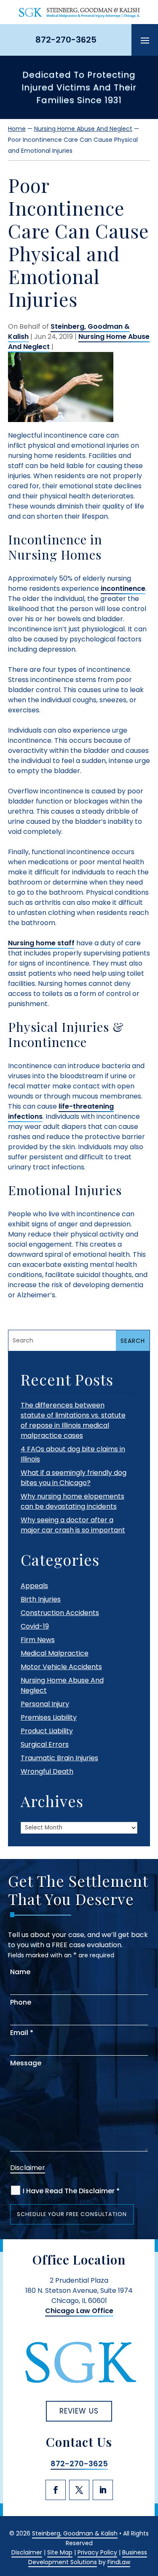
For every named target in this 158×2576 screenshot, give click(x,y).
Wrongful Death (47, 1771)
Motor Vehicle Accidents (61, 1667)
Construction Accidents (60, 1613)
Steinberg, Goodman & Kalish (75, 2533)
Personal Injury (45, 1704)
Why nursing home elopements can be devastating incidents (72, 1501)
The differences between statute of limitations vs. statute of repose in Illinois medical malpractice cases (73, 1420)
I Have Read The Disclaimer (71, 2191)
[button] (145, 40)
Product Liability (47, 1731)
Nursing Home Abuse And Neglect (79, 342)
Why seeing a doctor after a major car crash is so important (73, 1525)
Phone (21, 2002)
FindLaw (119, 2562)
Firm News (38, 1640)
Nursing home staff (41, 943)
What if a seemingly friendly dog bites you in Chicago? (74, 1478)
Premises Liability (49, 1717)
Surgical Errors (45, 1744)
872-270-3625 (66, 40)
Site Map (60, 2552)
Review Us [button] (79, 2411)
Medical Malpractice (55, 1653)
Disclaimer (28, 2168)
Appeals (34, 1586)
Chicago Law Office (79, 2311)
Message (26, 2063)
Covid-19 (35, 1626)
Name (20, 1972)
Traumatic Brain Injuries (59, 1758)
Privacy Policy (97, 2552)
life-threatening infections (61, 1111)
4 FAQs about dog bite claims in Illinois (73, 1454)
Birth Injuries (41, 1599)
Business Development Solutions (88, 2557)
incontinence (123, 589)
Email (22, 2033)
